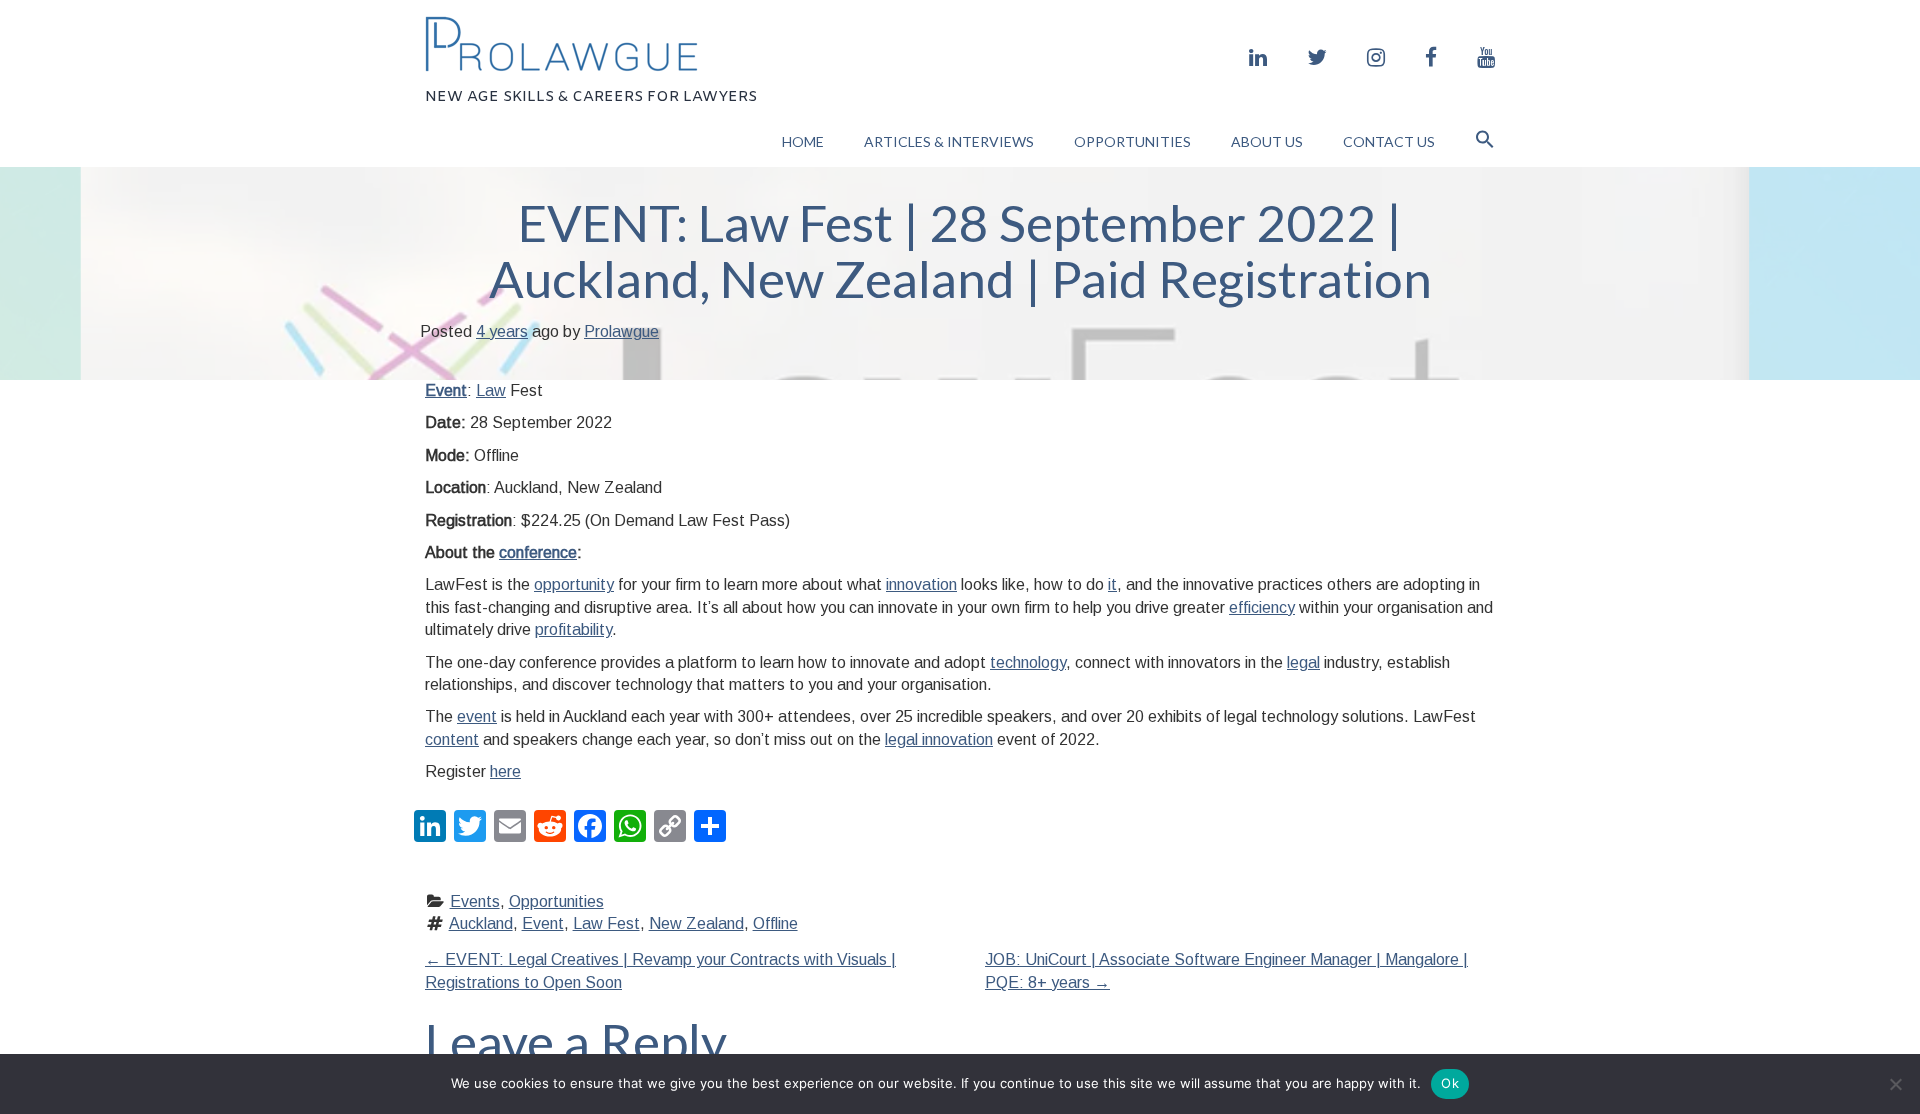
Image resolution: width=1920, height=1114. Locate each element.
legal (1303, 662)
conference (538, 552)
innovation (921, 584)
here (505, 771)
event (477, 716)
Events (475, 901)
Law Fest (606, 923)
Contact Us (1389, 141)
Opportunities (1132, 141)
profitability (573, 629)
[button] (1485, 141)
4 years (502, 331)
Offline (775, 923)
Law (491, 390)
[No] (1895, 1084)
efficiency (1262, 607)
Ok (1450, 1083)
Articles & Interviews (949, 141)
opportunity (574, 584)
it (1112, 584)
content (452, 739)
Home (803, 141)
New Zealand (696, 923)
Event (446, 390)
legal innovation (939, 739)
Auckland (481, 923)
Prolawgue (621, 331)
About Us (1267, 141)
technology (1028, 662)
